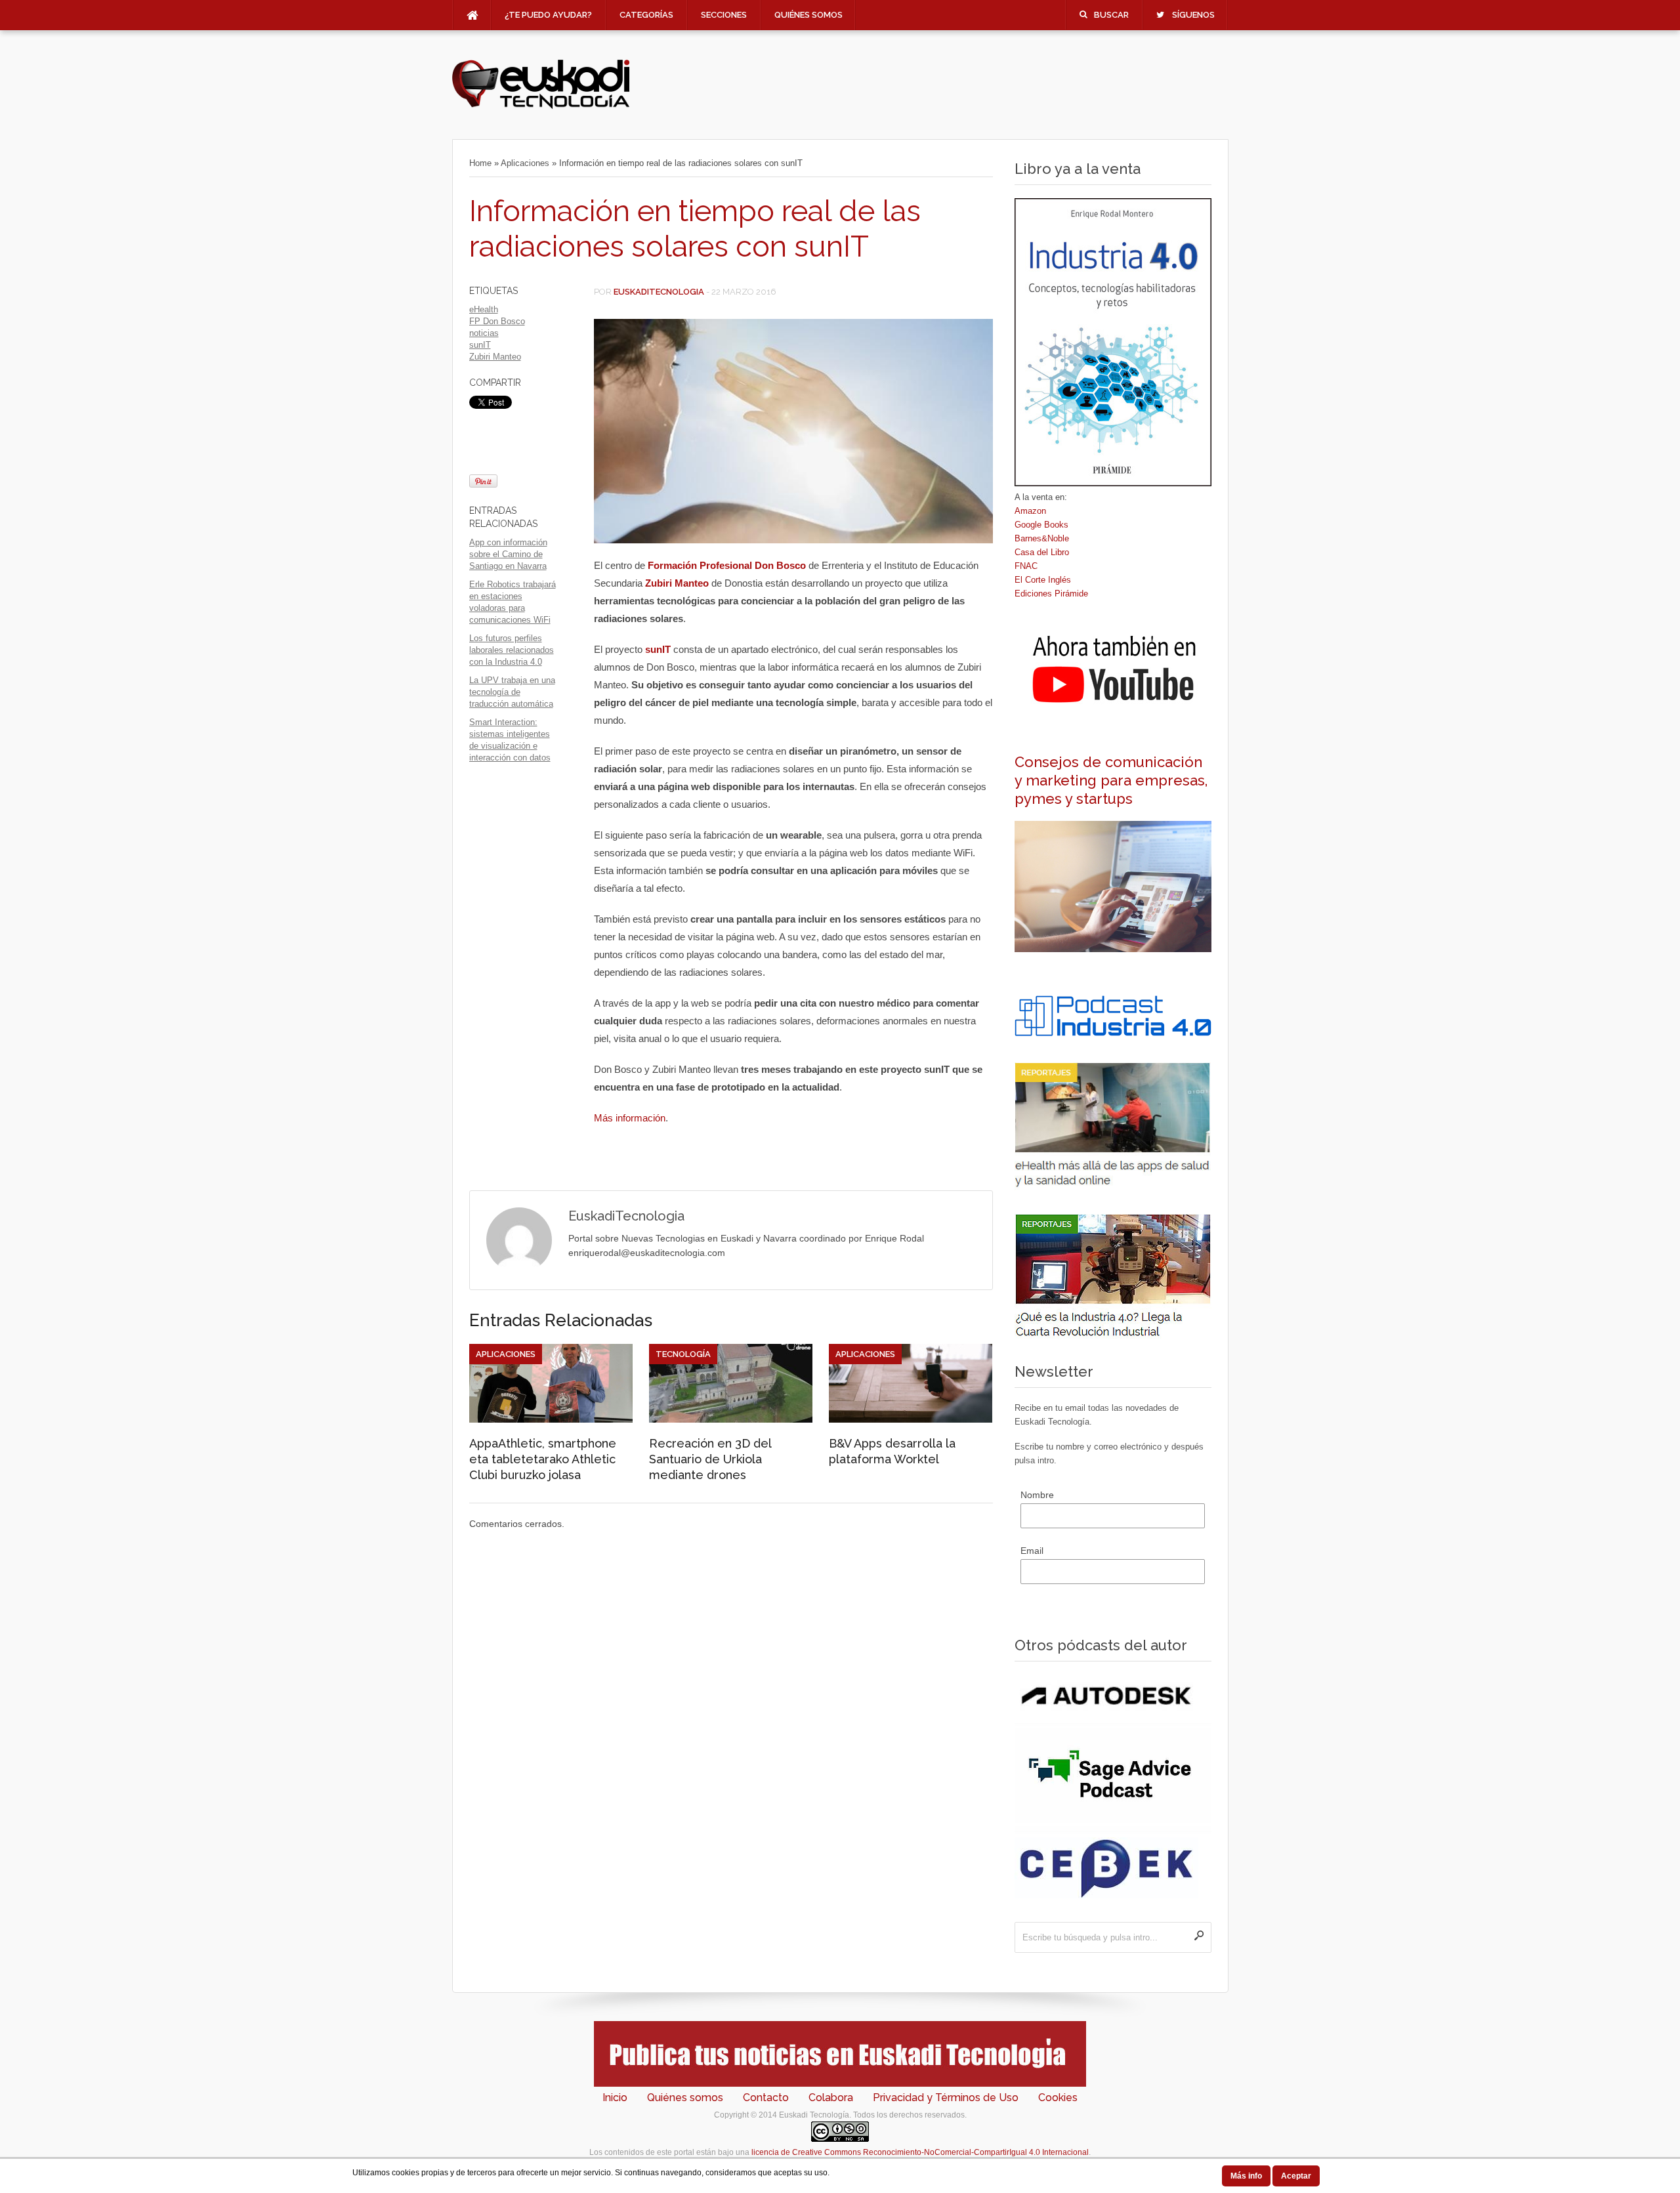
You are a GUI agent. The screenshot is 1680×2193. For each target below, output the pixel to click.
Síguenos (1193, 15)
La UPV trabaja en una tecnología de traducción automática (512, 692)
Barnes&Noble (1042, 538)
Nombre (1037, 1495)
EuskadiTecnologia (659, 292)
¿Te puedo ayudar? (548, 15)
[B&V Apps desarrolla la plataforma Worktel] (911, 1419)
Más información (630, 1118)
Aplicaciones (525, 163)
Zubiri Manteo (495, 357)
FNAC (1026, 566)
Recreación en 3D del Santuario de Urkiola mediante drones (710, 1459)
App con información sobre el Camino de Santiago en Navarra (508, 554)
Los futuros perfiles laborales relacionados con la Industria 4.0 (512, 650)
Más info (1246, 2176)
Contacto (766, 2098)
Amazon (1030, 511)
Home (480, 163)
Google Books (1041, 525)
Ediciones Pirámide (1051, 594)
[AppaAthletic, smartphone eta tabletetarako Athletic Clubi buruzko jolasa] (551, 1419)
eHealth (484, 309)
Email (1032, 1551)
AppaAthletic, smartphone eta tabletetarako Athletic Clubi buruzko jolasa (543, 1459)
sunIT (480, 345)
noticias (484, 333)
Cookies (1058, 2098)
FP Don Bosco (497, 321)
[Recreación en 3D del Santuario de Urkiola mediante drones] (731, 1419)
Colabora (831, 2098)
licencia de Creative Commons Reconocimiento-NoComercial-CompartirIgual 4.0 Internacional (920, 2152)
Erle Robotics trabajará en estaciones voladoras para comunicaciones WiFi (513, 602)
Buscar (1111, 15)
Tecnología (683, 1354)
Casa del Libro (1042, 552)
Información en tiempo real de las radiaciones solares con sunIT (695, 229)
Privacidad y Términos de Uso (946, 2098)
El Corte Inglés (1043, 580)
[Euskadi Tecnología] (541, 106)
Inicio (615, 2098)
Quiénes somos (808, 15)
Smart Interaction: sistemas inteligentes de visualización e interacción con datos (510, 740)
